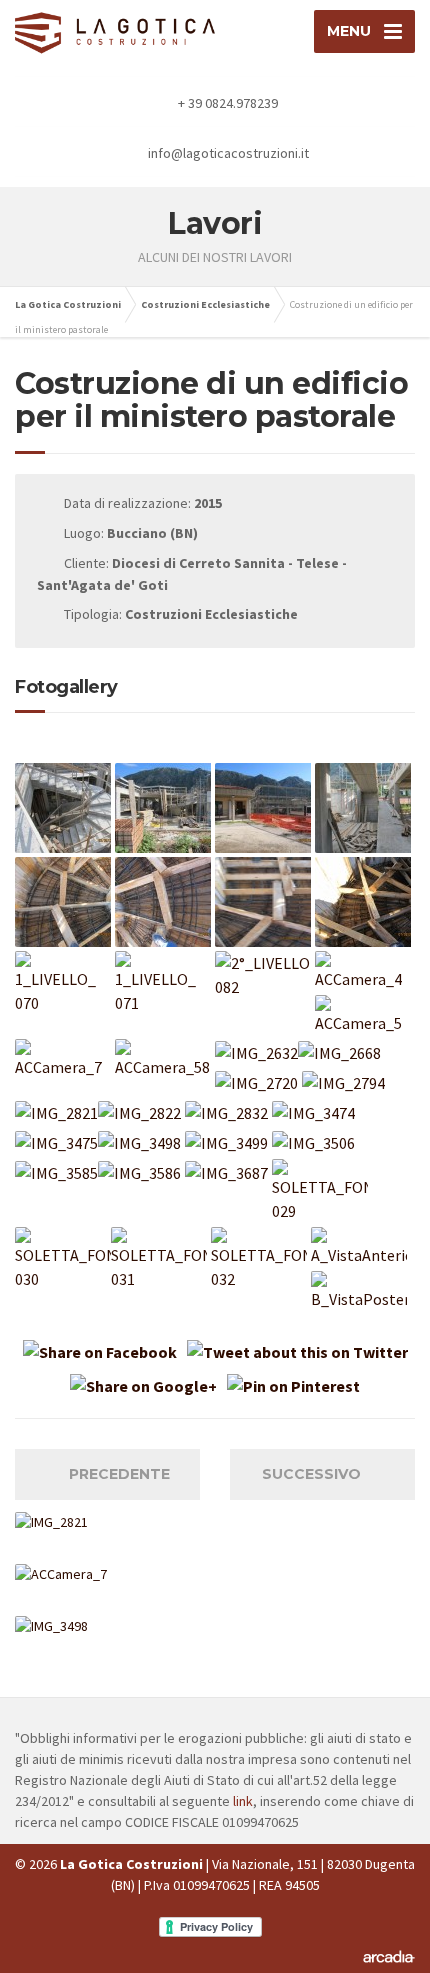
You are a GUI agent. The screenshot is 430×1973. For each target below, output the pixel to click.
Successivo (317, 1474)
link (243, 1801)
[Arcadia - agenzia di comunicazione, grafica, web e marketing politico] (389, 1956)
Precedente (113, 1474)
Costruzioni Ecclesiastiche (205, 304)
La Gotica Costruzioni (68, 304)
